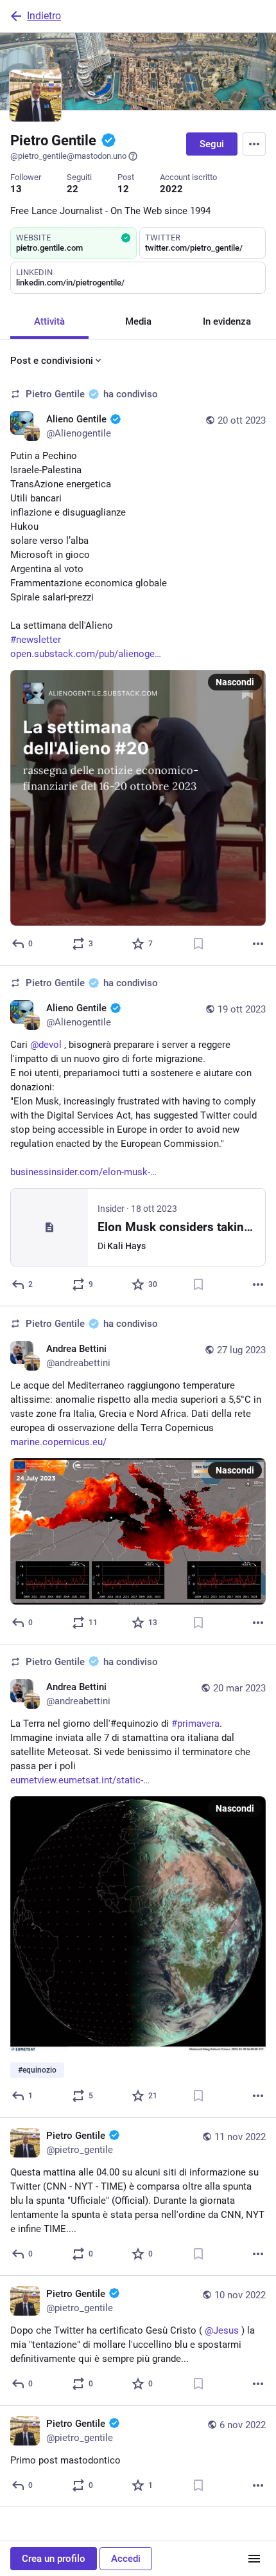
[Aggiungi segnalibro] (198, 944)
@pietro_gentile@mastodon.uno (68, 156)
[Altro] (258, 944)
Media (138, 321)
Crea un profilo (54, 2559)
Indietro (44, 16)
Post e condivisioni (52, 361)
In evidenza (227, 321)
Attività (49, 321)
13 (16, 189)
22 (73, 189)
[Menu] (254, 144)
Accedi (126, 2559)
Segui (212, 144)
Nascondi (235, 682)
